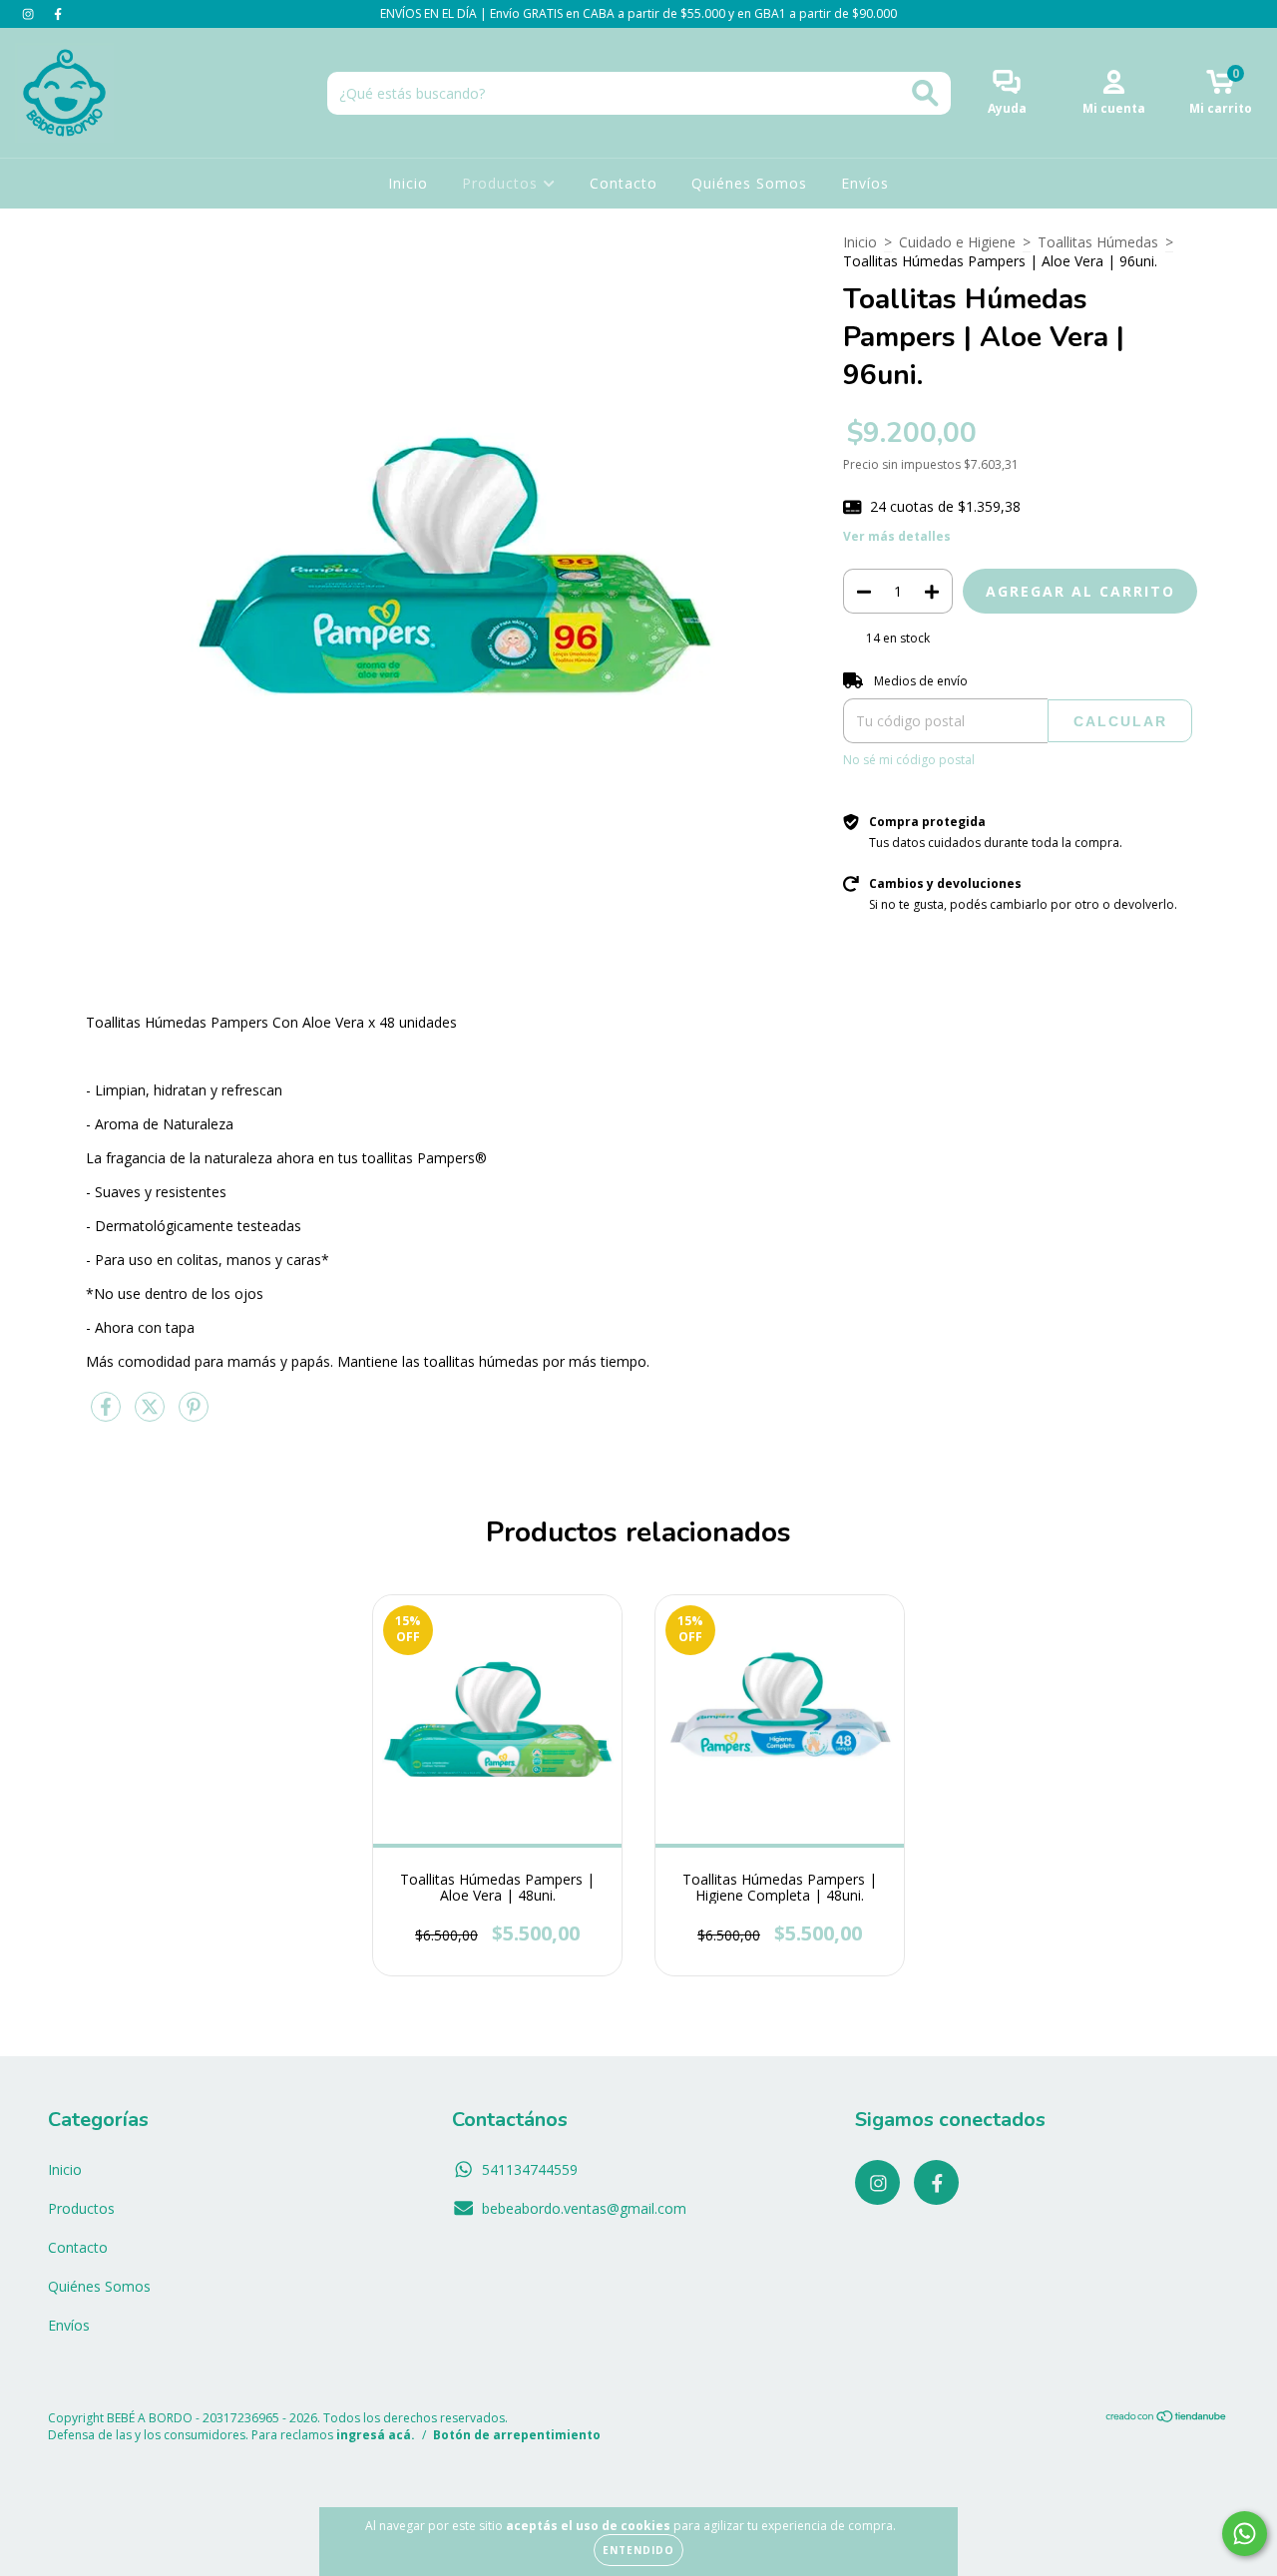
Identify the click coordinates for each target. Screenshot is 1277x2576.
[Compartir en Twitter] (152, 1414)
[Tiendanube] (1167, 2419)
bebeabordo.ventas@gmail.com (584, 2208)
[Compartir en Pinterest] (194, 1414)
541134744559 (530, 2169)
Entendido (638, 2550)
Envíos (865, 183)
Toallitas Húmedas (1098, 242)
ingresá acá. (376, 2435)
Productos (502, 183)
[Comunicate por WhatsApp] (1245, 2534)
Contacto (624, 183)
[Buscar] (925, 93)
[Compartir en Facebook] (108, 1414)
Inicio (408, 183)
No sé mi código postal (909, 760)
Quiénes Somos (749, 183)
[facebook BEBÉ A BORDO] (58, 13)
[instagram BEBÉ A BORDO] (30, 13)
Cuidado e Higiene (957, 242)
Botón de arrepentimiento (517, 2435)
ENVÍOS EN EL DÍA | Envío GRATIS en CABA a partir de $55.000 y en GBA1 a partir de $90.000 (638, 13)
